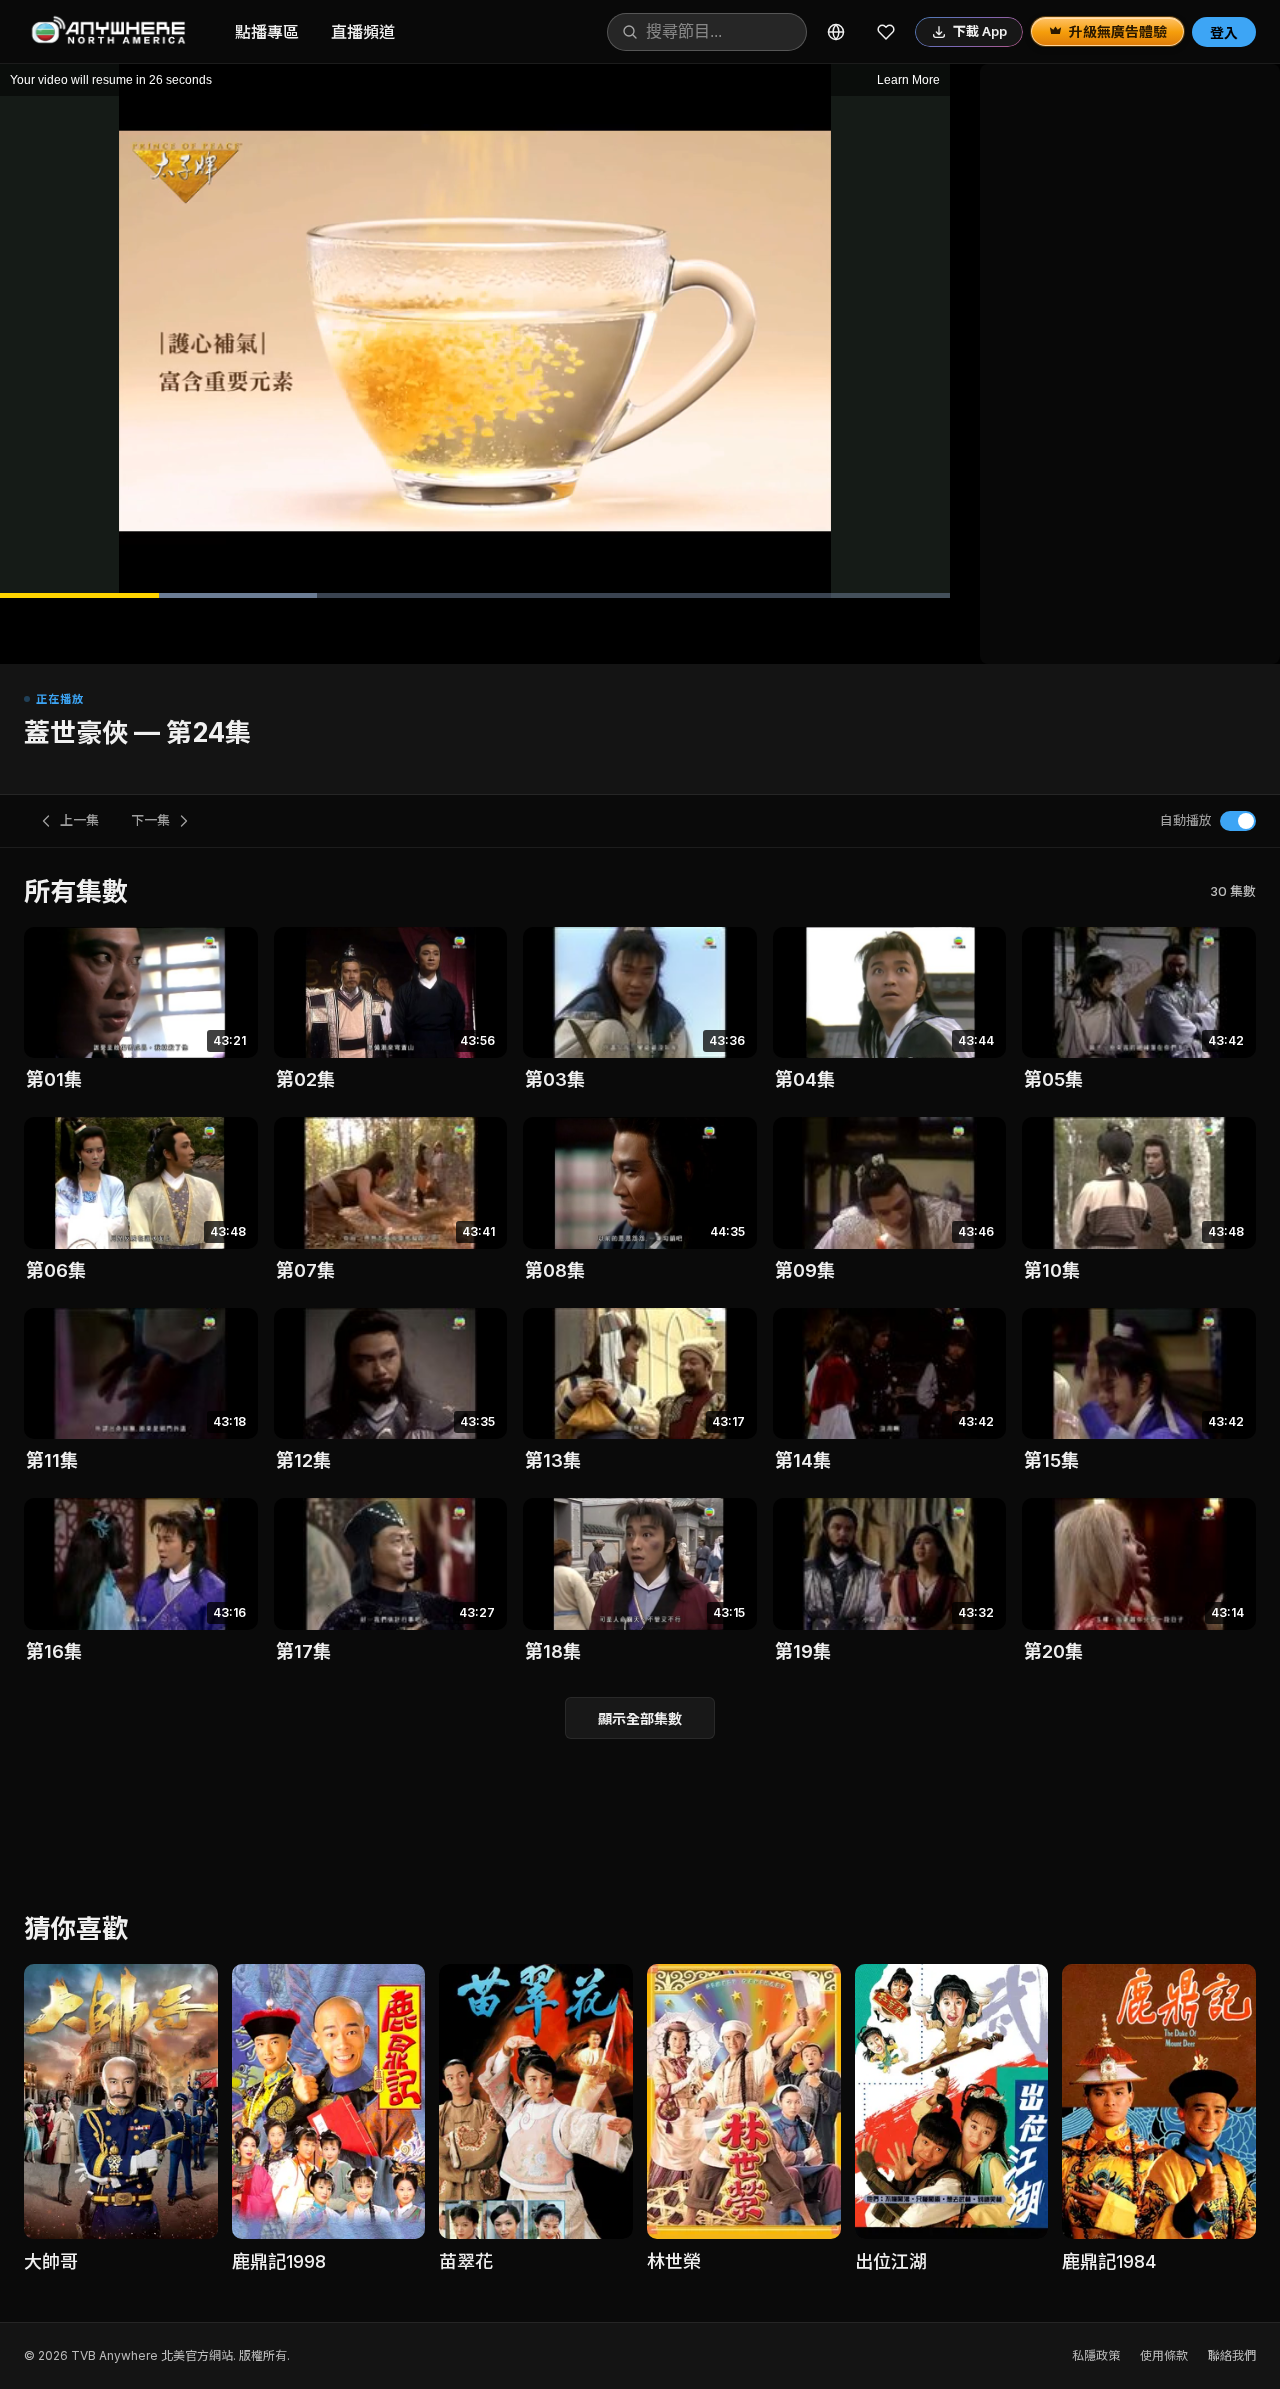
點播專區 (267, 32)
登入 (1224, 32)
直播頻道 (363, 32)
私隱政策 (1096, 2355)
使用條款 (1164, 2355)
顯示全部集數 (640, 1718)
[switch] (1238, 821)
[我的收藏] (886, 32)
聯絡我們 (1232, 2355)
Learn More (908, 80)
